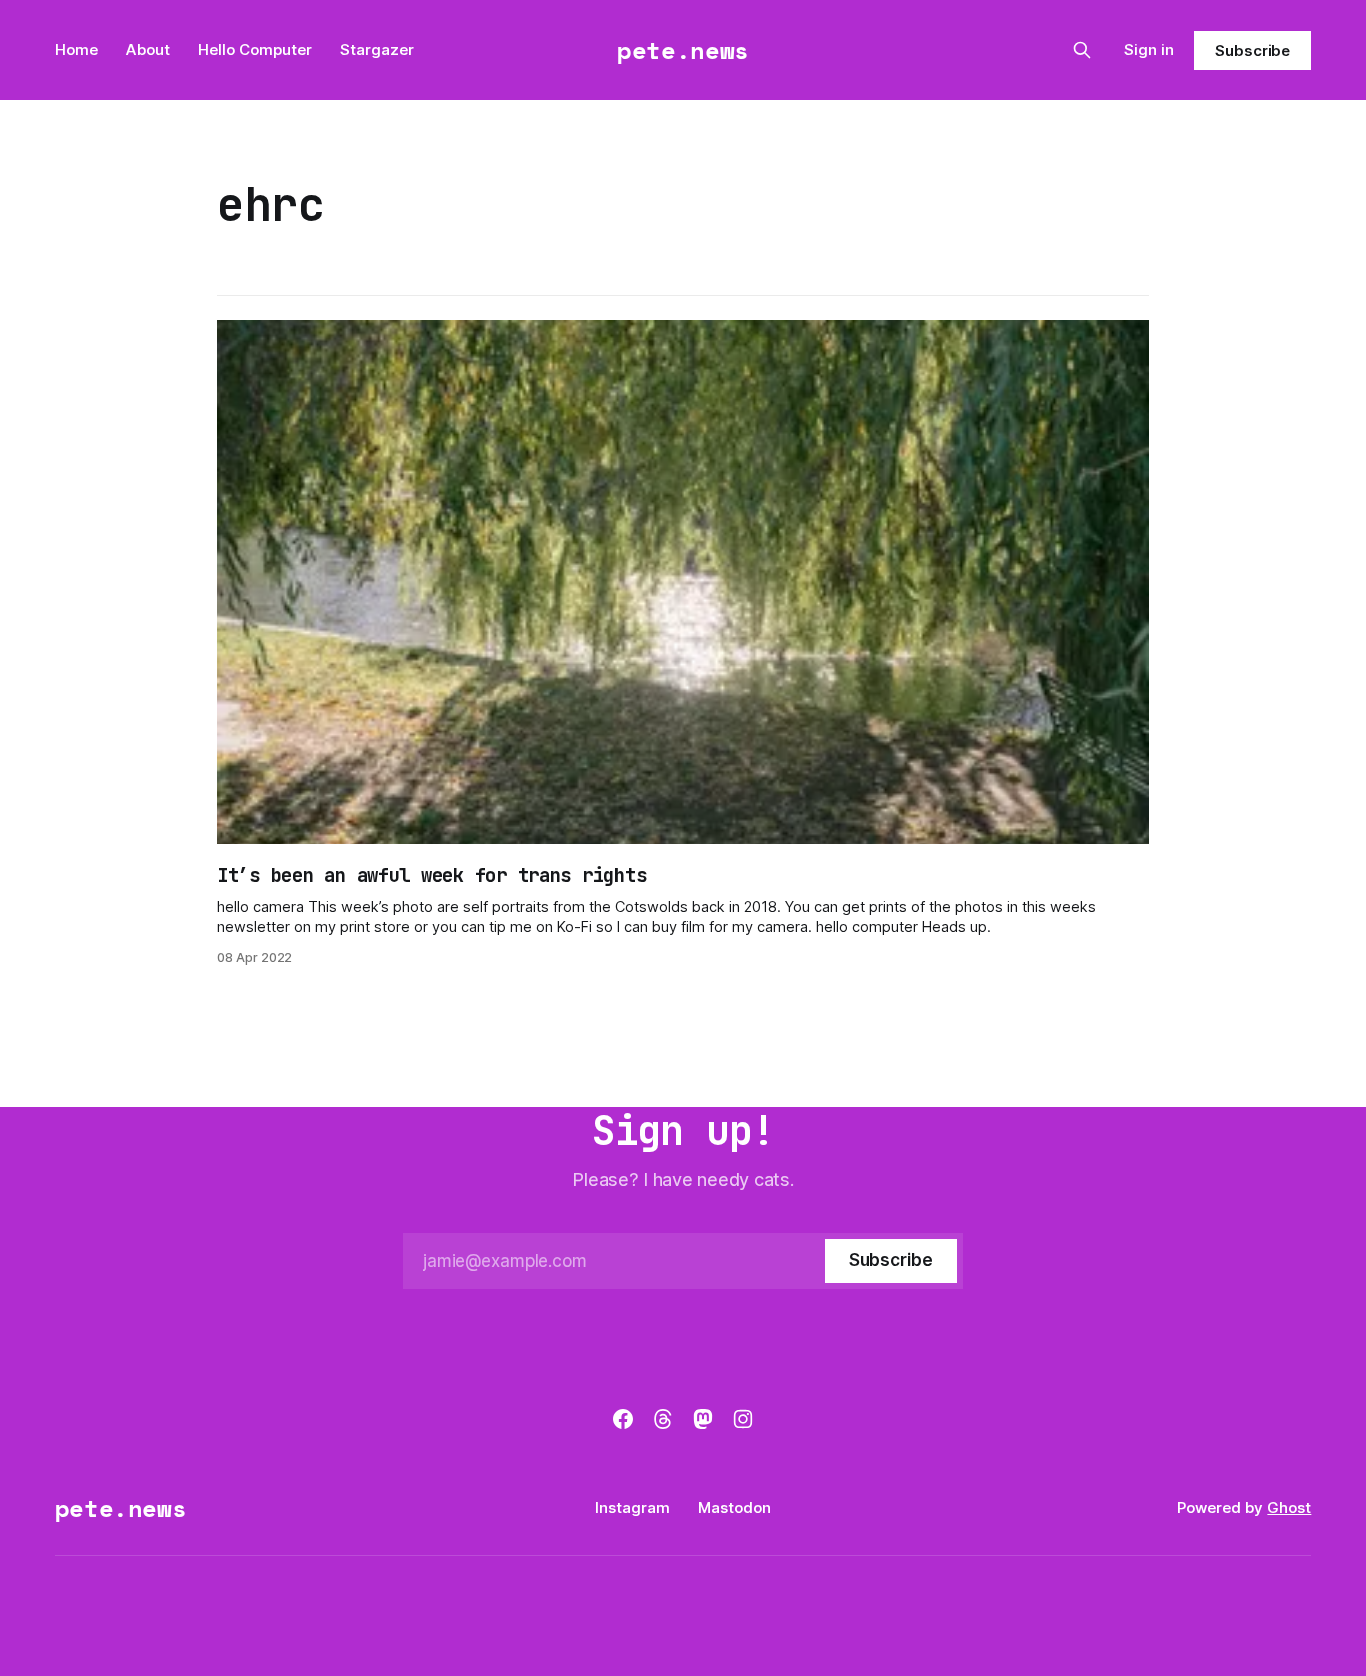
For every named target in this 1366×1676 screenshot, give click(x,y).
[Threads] (663, 1419)
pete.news (683, 50)
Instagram (632, 1507)
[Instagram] (743, 1419)
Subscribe (1252, 50)
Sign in (1149, 49)
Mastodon (734, 1507)
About (148, 49)
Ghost (1289, 1507)
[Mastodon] (703, 1419)
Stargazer (377, 49)
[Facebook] (623, 1419)
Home (76, 49)
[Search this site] (1082, 50)
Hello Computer (255, 49)
